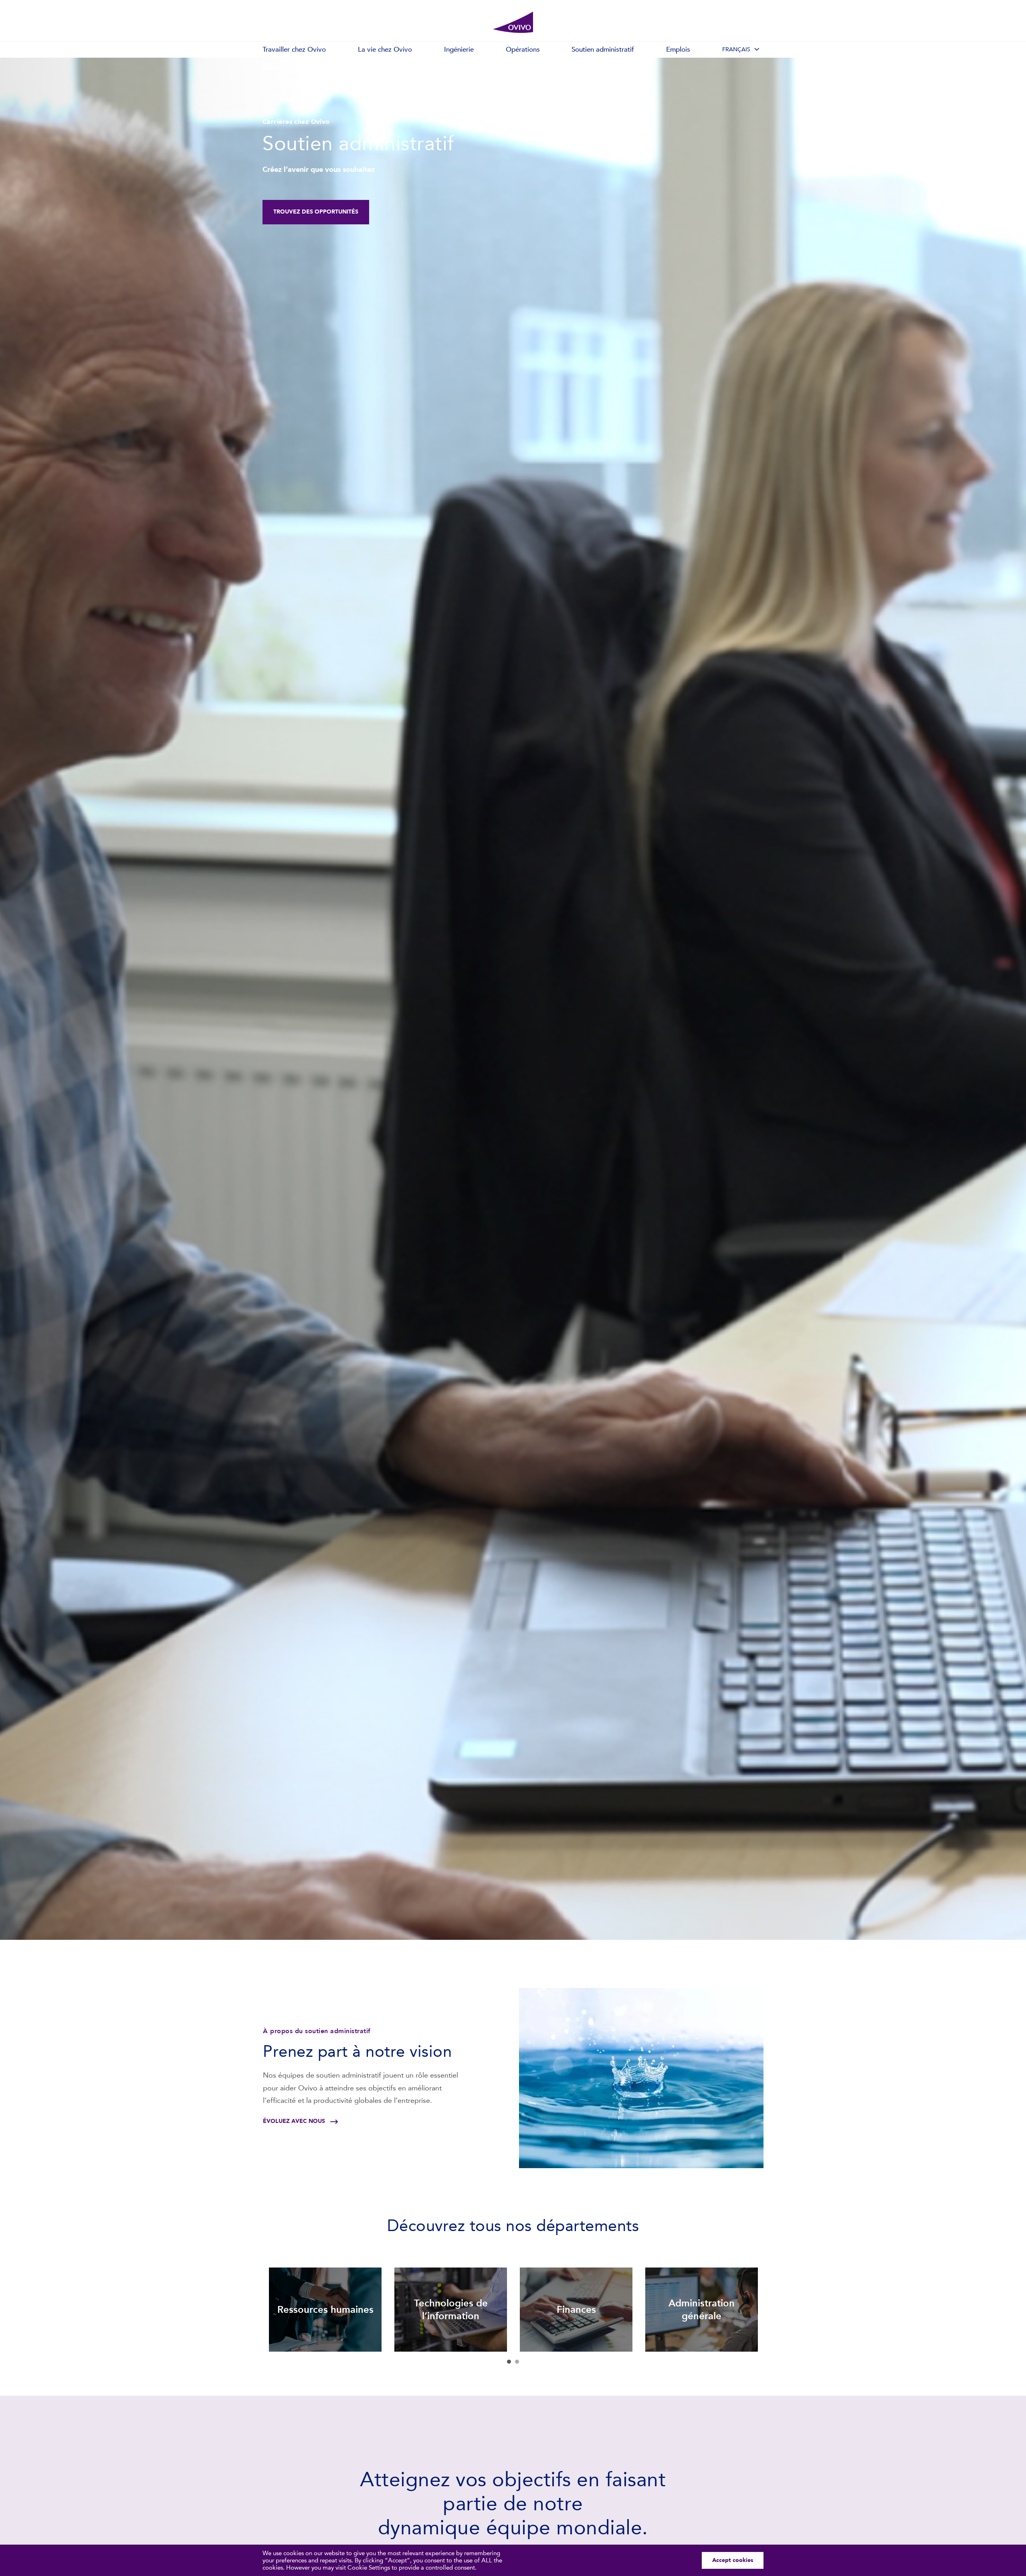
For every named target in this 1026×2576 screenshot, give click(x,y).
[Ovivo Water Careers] (513, 22)
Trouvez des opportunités (316, 212)
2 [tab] (517, 2362)
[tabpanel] (325, 2310)
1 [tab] (509, 2362)
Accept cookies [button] (733, 2560)
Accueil (272, 67)
